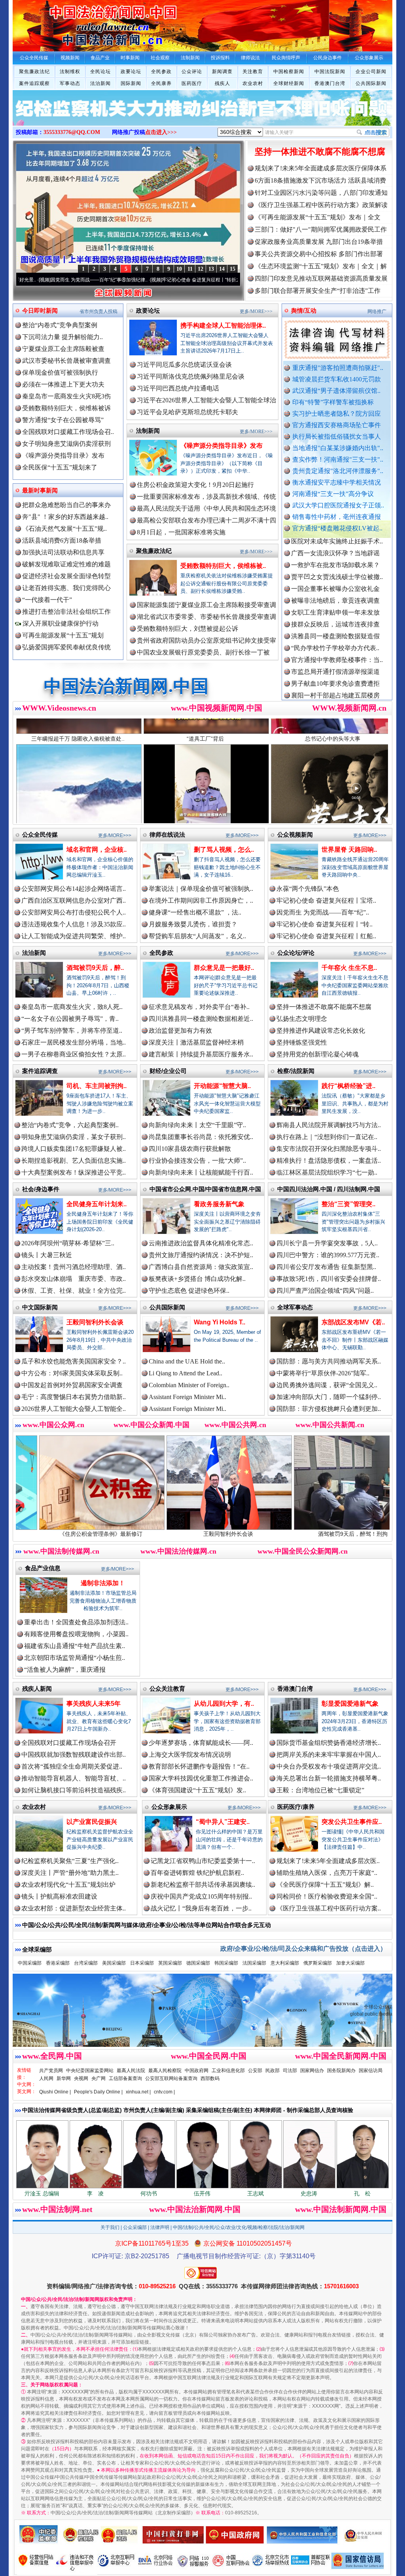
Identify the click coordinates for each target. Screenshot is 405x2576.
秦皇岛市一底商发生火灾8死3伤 (66, 396)
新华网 (64, 2078)
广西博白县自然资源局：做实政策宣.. (201, 1267)
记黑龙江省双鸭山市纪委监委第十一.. (203, 1861)
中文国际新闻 (40, 1307)
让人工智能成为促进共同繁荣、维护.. (74, 936)
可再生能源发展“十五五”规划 (63, 635)
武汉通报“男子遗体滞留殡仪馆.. (336, 391)
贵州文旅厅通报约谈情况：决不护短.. (201, 1255)
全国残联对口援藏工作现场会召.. (68, 432)
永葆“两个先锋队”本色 (308, 889)
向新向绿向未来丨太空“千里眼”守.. (197, 1125)
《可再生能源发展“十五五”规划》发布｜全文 (318, 217)
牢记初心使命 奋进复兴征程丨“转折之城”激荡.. (116, 280)
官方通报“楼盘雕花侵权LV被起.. (337, 528)
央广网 (98, 2078)
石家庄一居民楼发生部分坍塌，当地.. (74, 1042)
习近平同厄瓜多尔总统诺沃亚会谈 (184, 365)
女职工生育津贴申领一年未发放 (335, 550)
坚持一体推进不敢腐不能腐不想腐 (320, 152)
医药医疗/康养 (296, 1807)
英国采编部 (170, 1963)
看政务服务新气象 (219, 1204)
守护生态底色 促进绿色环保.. (189, 1291)
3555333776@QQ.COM (72, 132)
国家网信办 (312, 2071)
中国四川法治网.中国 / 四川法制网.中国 (329, 1189)
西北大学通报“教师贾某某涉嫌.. (335, 644)
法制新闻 (148, 431)
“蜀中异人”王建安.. (223, 1822)
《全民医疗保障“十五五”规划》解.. (325, 1885)
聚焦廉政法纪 (34, 72)
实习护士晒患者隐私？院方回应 (337, 414)
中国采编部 (30, 1963)
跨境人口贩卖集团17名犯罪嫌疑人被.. (74, 1149)
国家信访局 (371, 2071)
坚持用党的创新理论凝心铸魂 (318, 1054)
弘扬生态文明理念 (302, 1019)
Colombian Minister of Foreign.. (189, 1385)
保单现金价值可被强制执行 (60, 372)
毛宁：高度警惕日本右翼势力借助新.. (74, 1397)
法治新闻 (100, 83)
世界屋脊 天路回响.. (349, 850)
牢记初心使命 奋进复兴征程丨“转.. (325, 924)
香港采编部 (58, 1963)
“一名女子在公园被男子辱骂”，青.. (70, 1019)
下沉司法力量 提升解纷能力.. (62, 337)
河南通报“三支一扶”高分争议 (333, 494)
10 (179, 269)
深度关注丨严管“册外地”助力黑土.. (70, 1873)
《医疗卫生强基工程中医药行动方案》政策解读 (321, 205)
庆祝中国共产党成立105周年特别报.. (201, 1896)
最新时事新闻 (40, 490)
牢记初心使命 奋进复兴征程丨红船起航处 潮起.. (229, 280)
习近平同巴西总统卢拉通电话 (178, 388)
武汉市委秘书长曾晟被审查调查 (66, 361)
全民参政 (161, 72)
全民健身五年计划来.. (97, 1204)
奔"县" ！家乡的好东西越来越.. (65, 517)
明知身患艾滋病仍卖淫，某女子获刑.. (74, 1137)
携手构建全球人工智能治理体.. (223, 325)
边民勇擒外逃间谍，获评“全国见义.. (327, 1385)
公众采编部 (135, 2227)
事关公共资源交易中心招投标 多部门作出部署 (319, 254)
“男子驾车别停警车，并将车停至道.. (72, 1031)
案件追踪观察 (34, 83)
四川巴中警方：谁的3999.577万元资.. (328, 1255)
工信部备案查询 (125, 2078)
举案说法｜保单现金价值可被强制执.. (201, 889)
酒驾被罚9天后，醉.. (95, 968)
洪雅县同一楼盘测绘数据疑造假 (335, 573)
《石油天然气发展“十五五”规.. (64, 529)
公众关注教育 (167, 1689)
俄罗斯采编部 (318, 1963)
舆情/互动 (304, 310)
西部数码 (210, 2078)
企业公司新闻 (371, 72)
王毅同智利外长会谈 (95, 1322)
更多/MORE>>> (256, 311)
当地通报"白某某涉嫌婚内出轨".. (338, 448)
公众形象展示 (169, 1807)
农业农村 (253, 83)
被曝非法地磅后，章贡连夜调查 (335, 538)
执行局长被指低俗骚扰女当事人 (337, 437)
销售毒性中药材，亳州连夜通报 (337, 517)
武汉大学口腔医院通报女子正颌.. (338, 505)
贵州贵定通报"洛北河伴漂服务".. (338, 471)
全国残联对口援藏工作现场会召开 (69, 1743)
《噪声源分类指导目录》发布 (63, 455)
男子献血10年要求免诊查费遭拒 (335, 621)
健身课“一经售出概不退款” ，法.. (195, 912)
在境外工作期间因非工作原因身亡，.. (201, 900)
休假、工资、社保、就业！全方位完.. (74, 1291)
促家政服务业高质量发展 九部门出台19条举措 (319, 242)
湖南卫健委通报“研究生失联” (332, 680)
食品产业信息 (43, 1568)
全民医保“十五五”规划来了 (60, 467)
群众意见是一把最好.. (224, 968)
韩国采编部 (226, 1963)
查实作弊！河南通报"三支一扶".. (338, 459)
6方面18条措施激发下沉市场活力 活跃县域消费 (320, 180)
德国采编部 (198, 1963)
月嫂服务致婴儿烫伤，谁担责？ (193, 924)
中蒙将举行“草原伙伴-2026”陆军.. (323, 1373)
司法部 (290, 2071)
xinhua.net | (138, 2092)
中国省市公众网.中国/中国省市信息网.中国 (205, 1189)
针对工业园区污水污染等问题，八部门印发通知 (321, 193)
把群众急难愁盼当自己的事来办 (66, 505)
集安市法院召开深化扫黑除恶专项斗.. (329, 1149)
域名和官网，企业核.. (97, 850)
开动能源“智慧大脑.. (222, 1086)
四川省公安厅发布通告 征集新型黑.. (326, 1267)
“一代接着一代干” (47, 600)
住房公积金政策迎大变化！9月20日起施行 (195, 485)
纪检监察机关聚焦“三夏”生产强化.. (70, 1861)
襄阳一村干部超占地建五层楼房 (335, 633)
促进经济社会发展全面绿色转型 (66, 576)
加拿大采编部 (350, 1963)
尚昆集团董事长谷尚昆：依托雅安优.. (201, 1137)
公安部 (255, 2071)
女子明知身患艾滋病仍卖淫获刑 (66, 444)
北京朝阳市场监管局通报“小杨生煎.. (75, 1658)
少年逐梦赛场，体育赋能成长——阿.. (201, 1743)
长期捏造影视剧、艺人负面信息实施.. (74, 1161)
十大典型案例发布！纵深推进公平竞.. (74, 1172)
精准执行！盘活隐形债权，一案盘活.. (329, 1161)
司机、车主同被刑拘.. (97, 1086)
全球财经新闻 (289, 83)
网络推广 (377, 311)
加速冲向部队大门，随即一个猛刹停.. (329, 1397)
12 (201, 269)
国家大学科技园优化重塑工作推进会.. (201, 1778)
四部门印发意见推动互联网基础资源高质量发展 (321, 278)
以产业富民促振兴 (92, 1822)
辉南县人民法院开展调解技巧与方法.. (329, 1125)
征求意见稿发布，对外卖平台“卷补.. (199, 1007)
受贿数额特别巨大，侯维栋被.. (223, 566)
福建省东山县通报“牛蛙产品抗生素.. (75, 1646)
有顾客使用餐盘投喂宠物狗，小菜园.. (76, 1634)
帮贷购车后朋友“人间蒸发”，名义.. (197, 936)
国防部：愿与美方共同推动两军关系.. (329, 1361)
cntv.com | (164, 2092)
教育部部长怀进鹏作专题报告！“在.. (199, 1766)
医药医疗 (192, 83)
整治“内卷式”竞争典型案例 (60, 325)
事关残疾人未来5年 (94, 1704)
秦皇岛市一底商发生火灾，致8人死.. (72, 1007)
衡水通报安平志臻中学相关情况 (337, 482)
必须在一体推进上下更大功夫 (63, 384)
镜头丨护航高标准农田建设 (59, 1896)
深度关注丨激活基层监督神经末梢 (196, 1042)
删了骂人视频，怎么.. (224, 850)
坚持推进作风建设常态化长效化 (321, 1031)
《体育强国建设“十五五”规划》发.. (197, 1790)
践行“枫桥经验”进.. (348, 1086)
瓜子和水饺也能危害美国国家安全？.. (74, 1361)
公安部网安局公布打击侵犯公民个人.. (74, 912)
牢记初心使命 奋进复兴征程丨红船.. (326, 936)
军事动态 (70, 83)
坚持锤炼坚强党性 (302, 1042)
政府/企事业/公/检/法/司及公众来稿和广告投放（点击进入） (303, 1949)
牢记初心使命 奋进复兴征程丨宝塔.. (326, 900)
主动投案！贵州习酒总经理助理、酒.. (74, 1267)
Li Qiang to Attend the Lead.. (185, 1373)
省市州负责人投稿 (98, 311)
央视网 (81, 2078)
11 (190, 269)
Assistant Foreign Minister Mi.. (187, 1397)
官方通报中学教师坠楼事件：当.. (337, 597)
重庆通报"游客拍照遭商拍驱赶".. (338, 368)
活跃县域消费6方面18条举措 (62, 540)
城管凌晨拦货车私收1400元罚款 (337, 379)
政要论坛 (131, 72)
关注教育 (253, 72)
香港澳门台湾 (330, 83)
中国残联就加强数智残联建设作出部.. (74, 1755)
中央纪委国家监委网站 (90, 2071)
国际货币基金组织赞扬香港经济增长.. (329, 1743)
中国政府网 (197, 2071)
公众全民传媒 (40, 834)
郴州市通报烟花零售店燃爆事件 (335, 656)
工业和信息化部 (228, 2071)
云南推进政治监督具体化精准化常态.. (201, 1243)
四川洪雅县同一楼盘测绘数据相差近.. (201, 1019)
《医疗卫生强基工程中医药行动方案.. (329, 1908)
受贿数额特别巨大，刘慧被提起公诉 (187, 629)
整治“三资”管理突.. (348, 1204)
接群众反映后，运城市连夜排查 (335, 561)
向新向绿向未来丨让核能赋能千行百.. (201, 1172)
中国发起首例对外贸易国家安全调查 (72, 1385)
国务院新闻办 (341, 2071)
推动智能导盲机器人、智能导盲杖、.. (74, 1778)
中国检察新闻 (289, 72)
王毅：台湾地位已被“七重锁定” (320, 1790)
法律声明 (160, 2227)
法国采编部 (254, 1963)
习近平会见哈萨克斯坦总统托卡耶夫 (187, 412)
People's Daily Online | (98, 2092)
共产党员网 (51, 2071)
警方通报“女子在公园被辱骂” (63, 420)
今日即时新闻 (40, 310)
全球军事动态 (295, 1307)
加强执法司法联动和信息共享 (63, 552)
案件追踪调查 (40, 1071)
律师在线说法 (167, 834)
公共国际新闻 (371, 83)
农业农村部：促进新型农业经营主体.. (74, 1908)
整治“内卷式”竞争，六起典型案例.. (70, 1125)
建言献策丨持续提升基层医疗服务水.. (201, 1054)
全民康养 (161, 83)
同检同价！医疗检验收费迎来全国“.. (327, 1896)
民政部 (273, 2071)
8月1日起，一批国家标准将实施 (181, 532)
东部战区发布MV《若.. (353, 1322)
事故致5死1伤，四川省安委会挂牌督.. (329, 1279)
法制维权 (70, 72)
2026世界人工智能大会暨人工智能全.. (74, 1409)
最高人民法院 (131, 2071)
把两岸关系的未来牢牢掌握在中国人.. (329, 1755)
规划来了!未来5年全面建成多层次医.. (328, 1861)
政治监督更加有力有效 (180, 1031)
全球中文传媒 (78, 23)
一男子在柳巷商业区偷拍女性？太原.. (74, 1054)
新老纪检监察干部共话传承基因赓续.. (203, 1885)
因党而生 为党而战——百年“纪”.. (323, 912)
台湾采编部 (86, 1963)
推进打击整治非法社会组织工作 (66, 612)
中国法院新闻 (330, 72)
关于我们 (110, 2227)
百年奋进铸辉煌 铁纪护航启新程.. (197, 1873)
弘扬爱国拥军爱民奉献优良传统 (66, 647)
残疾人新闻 (37, 1689)
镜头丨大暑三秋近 (47, 1255)
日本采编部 (142, 1963)
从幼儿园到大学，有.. (224, 1704)
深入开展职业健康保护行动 (60, 623)
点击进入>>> (161, 132)
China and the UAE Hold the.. (187, 1361)
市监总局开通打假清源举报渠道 (335, 609)
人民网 (46, 2078)
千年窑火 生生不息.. (349, 968)
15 (233, 269)
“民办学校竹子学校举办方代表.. (335, 585)
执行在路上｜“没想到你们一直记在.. (327, 1137)
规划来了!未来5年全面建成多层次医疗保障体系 (321, 168)
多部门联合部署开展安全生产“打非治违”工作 (318, 291)
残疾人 (222, 83)
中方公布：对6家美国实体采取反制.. (72, 1373)
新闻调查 (222, 72)
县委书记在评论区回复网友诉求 (335, 692)
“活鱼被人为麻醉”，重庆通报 (65, 1670)
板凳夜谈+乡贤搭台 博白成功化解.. (197, 1279)
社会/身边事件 (41, 1189)
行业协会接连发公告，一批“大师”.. (197, 1161)
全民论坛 (100, 72)
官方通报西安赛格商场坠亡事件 (337, 425)
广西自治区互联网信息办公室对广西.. (74, 900)
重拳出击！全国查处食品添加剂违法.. (76, 1622)
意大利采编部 (285, 1963)
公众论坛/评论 (296, 953)
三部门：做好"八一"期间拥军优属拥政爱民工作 (321, 229)
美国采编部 (114, 1963)
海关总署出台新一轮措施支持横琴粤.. (329, 1778)
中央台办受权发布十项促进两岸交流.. (329, 1766)
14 (222, 269)
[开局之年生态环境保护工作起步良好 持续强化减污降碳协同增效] (202, 116)
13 (211, 269)
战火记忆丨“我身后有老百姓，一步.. (201, 1908)
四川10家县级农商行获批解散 (190, 1149)
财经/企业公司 (168, 1071)
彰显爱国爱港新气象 (350, 1704)
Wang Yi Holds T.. (220, 1322)
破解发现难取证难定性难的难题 (66, 564)
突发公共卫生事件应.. (352, 1822)
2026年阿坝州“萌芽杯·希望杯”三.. (68, 1243)
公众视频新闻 (295, 834)
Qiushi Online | (55, 2092)
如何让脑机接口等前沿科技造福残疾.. (74, 1790)
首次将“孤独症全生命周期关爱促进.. (72, 1766)
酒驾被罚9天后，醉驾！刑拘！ (230, 1534)
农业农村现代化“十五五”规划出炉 (68, 1885)
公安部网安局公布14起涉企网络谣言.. (74, 889)
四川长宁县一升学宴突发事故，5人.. (327, 1243)
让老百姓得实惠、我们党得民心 (66, 588)
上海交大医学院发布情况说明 (190, 1755)
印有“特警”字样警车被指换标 (333, 402)
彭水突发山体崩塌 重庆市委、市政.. (74, 1279)
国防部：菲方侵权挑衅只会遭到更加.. (329, 1409)
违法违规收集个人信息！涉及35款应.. (74, 924)
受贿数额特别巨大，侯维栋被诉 (66, 408)
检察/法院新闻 (296, 1071)
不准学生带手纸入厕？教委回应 (335, 668)
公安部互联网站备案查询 (171, 2078)
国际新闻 (131, 83)
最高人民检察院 (165, 2071)
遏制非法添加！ (103, 1583)
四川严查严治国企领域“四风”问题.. (325, 1291)
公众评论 (192, 72)
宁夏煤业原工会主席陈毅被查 (63, 349)
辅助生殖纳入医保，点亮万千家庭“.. (327, 1873)
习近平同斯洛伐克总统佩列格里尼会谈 (191, 376)
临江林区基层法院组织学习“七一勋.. (327, 1172)
